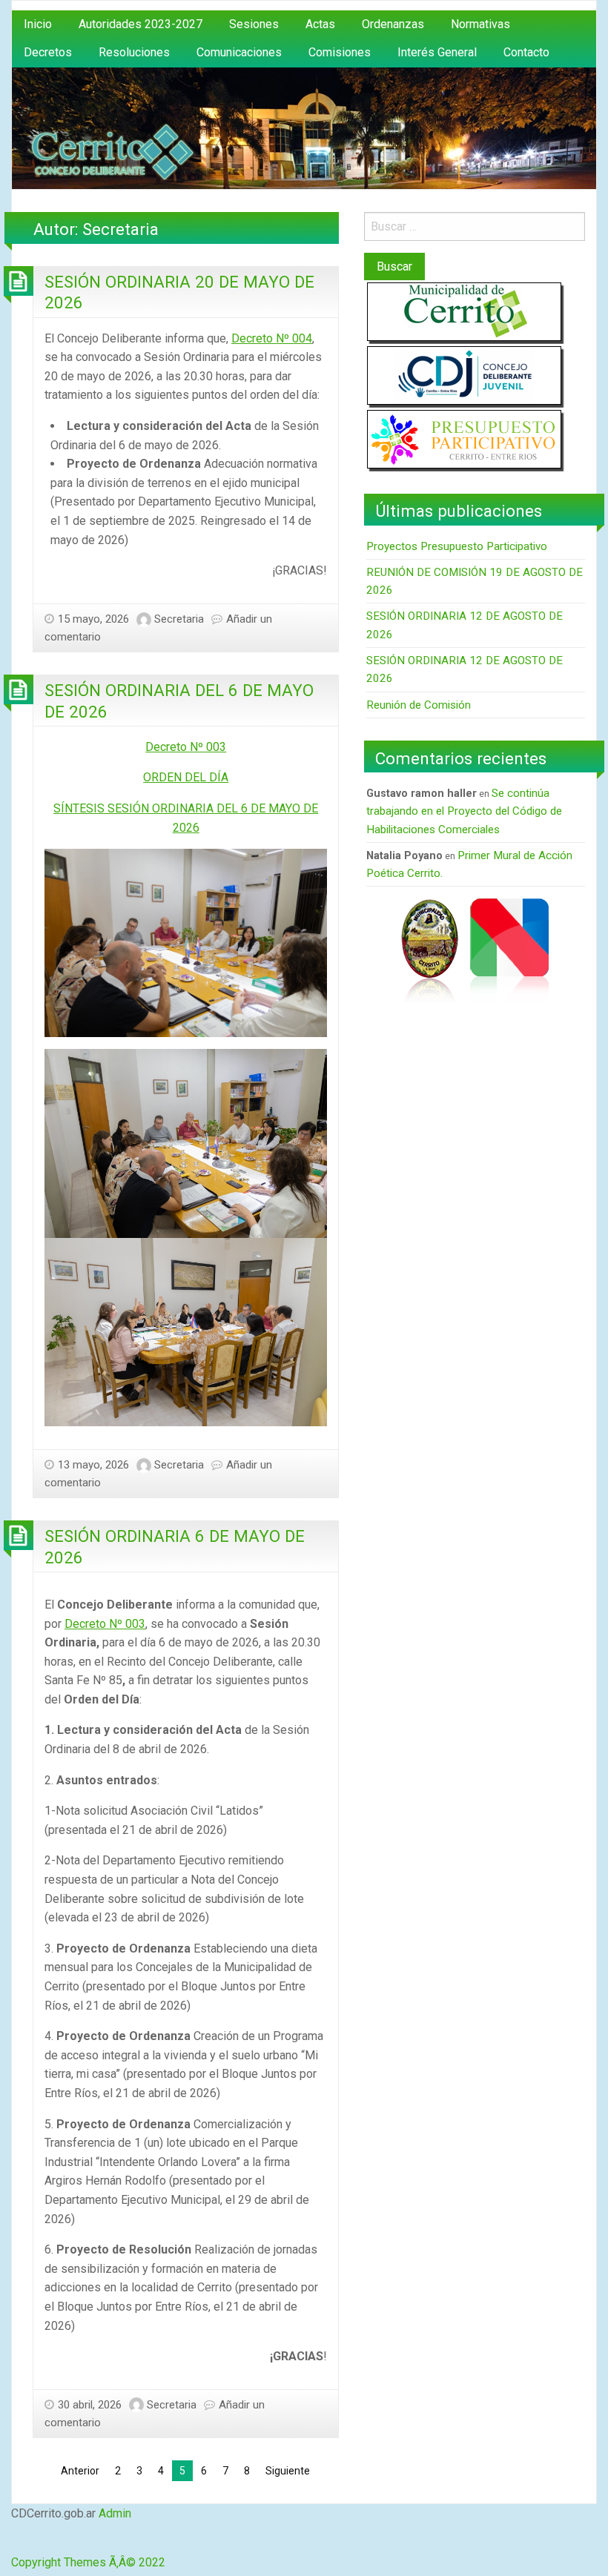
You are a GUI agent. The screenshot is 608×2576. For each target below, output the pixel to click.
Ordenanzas (393, 24)
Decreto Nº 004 (272, 338)
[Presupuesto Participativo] (464, 438)
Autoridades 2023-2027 (141, 24)
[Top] (14, 2544)
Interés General (437, 52)
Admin (115, 2513)
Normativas (480, 24)
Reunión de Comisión (419, 705)
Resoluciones (134, 52)
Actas (320, 24)
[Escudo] (429, 950)
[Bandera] (509, 950)
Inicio (38, 24)
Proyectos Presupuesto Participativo (457, 546)
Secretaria (179, 619)
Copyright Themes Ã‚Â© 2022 (88, 2562)
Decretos (48, 52)
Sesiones (254, 24)
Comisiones (340, 52)
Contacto (526, 52)
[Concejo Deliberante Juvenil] (464, 375)
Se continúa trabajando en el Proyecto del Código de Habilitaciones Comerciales (464, 811)
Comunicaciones (239, 52)
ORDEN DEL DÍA (186, 777)
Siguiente (288, 2471)
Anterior (80, 2471)
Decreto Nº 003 (186, 747)
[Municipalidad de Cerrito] (464, 311)
